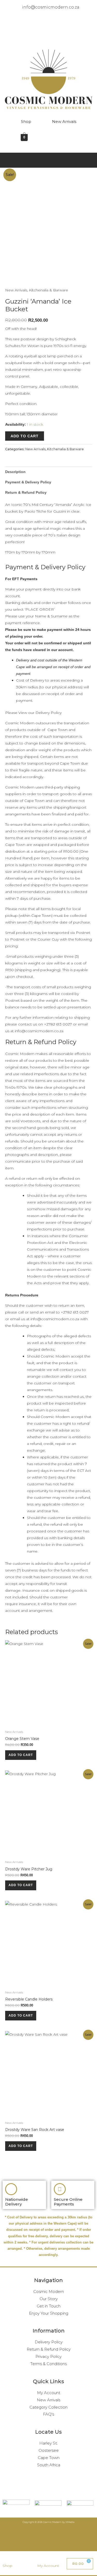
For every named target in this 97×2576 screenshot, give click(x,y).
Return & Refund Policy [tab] (26, 492)
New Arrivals (64, 121)
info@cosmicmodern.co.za (39, 1031)
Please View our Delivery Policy (33, 713)
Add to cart (25, 436)
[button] (48, 37)
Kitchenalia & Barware (48, 290)
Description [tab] (15, 472)
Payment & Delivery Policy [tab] (28, 482)
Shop (26, 121)
